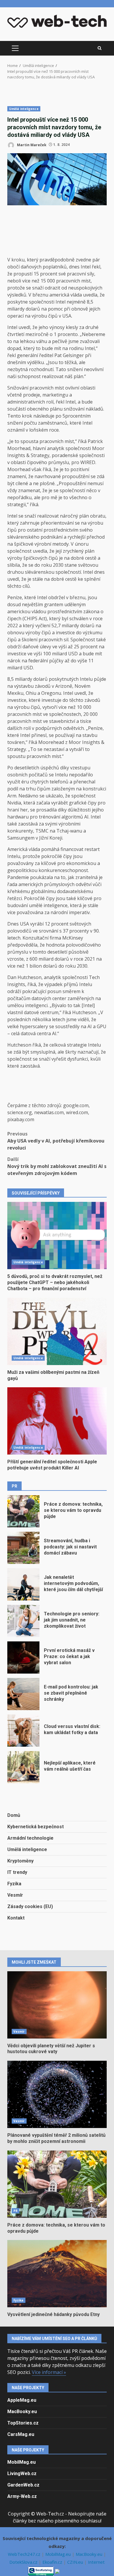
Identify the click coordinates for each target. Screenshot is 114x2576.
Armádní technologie (30, 1838)
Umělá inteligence (24, 109)
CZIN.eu (76, 2562)
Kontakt (16, 1918)
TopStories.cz (23, 2423)
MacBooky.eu (22, 2412)
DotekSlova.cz (24, 2562)
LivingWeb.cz (22, 2474)
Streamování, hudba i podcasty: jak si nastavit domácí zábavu (23, 1548)
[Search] (100, 48)
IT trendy (17, 1872)
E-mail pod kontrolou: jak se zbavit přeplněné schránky (23, 1694)
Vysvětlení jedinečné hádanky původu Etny (57, 2274)
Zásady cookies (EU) (30, 1906)
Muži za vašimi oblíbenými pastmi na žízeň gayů (57, 1331)
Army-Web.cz (22, 2496)
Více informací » (49, 2372)
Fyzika (14, 1884)
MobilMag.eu (21, 2462)
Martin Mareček (31, 145)
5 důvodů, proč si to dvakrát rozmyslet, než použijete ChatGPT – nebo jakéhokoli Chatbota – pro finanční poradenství (57, 1236)
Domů (14, 1815)
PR (15, 2211)
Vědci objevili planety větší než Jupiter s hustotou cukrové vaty (57, 2005)
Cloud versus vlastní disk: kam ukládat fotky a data (23, 1731)
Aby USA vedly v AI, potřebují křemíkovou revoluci (56, 1141)
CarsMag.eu (21, 2434)
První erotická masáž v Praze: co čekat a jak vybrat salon (23, 1657)
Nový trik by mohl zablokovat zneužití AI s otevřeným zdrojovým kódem (57, 1166)
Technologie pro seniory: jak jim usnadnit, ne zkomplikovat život (23, 1621)
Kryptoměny (20, 1861)
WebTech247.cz (25, 2554)
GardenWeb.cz (23, 2485)
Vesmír (15, 1895)
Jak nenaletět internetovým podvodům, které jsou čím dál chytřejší (23, 1584)
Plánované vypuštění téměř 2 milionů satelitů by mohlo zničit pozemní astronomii (57, 2094)
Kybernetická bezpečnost (36, 1827)
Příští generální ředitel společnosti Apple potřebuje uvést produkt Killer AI (57, 1421)
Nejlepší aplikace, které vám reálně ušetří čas (23, 1767)
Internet (96, 2562)
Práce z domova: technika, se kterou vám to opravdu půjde (23, 1511)
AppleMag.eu (22, 2400)
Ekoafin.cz (53, 2562)
